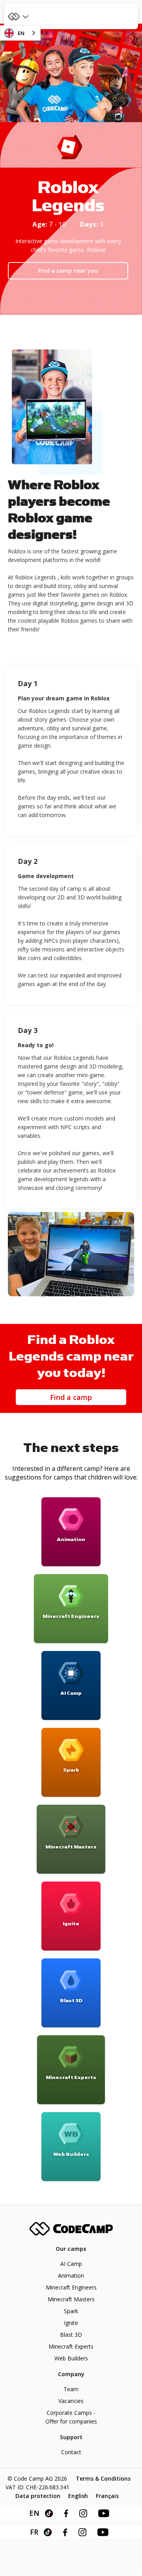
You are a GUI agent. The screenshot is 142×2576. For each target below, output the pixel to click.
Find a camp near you (68, 271)
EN (21, 33)
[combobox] (20, 33)
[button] (20, 17)
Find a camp (71, 1397)
